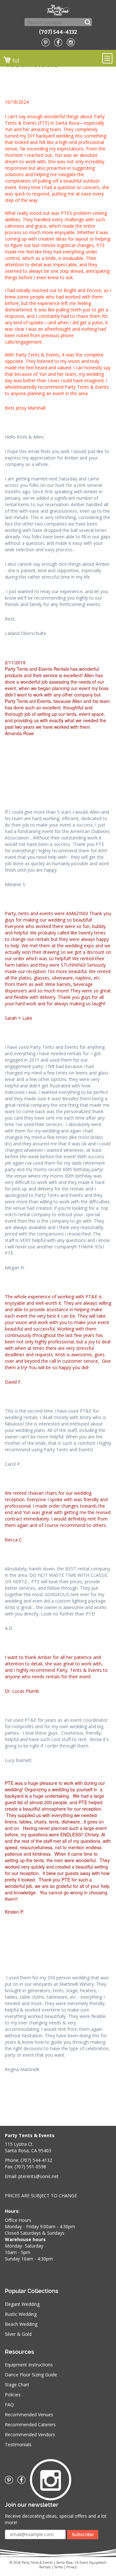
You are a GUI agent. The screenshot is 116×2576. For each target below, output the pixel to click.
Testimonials (18, 2444)
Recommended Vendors (30, 2434)
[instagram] (71, 42)
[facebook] (58, 42)
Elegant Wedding (22, 2304)
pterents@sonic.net (39, 2176)
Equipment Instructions (29, 2365)
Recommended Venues (29, 2415)
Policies (13, 2395)
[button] (58, 698)
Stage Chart (17, 2385)
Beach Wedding (21, 2324)
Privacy (72, 2567)
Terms (58, 2567)
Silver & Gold (18, 2334)
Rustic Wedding (21, 2314)
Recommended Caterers (30, 2424)
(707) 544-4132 (58, 32)
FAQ (9, 2405)
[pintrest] (46, 42)
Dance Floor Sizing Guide (31, 2375)
